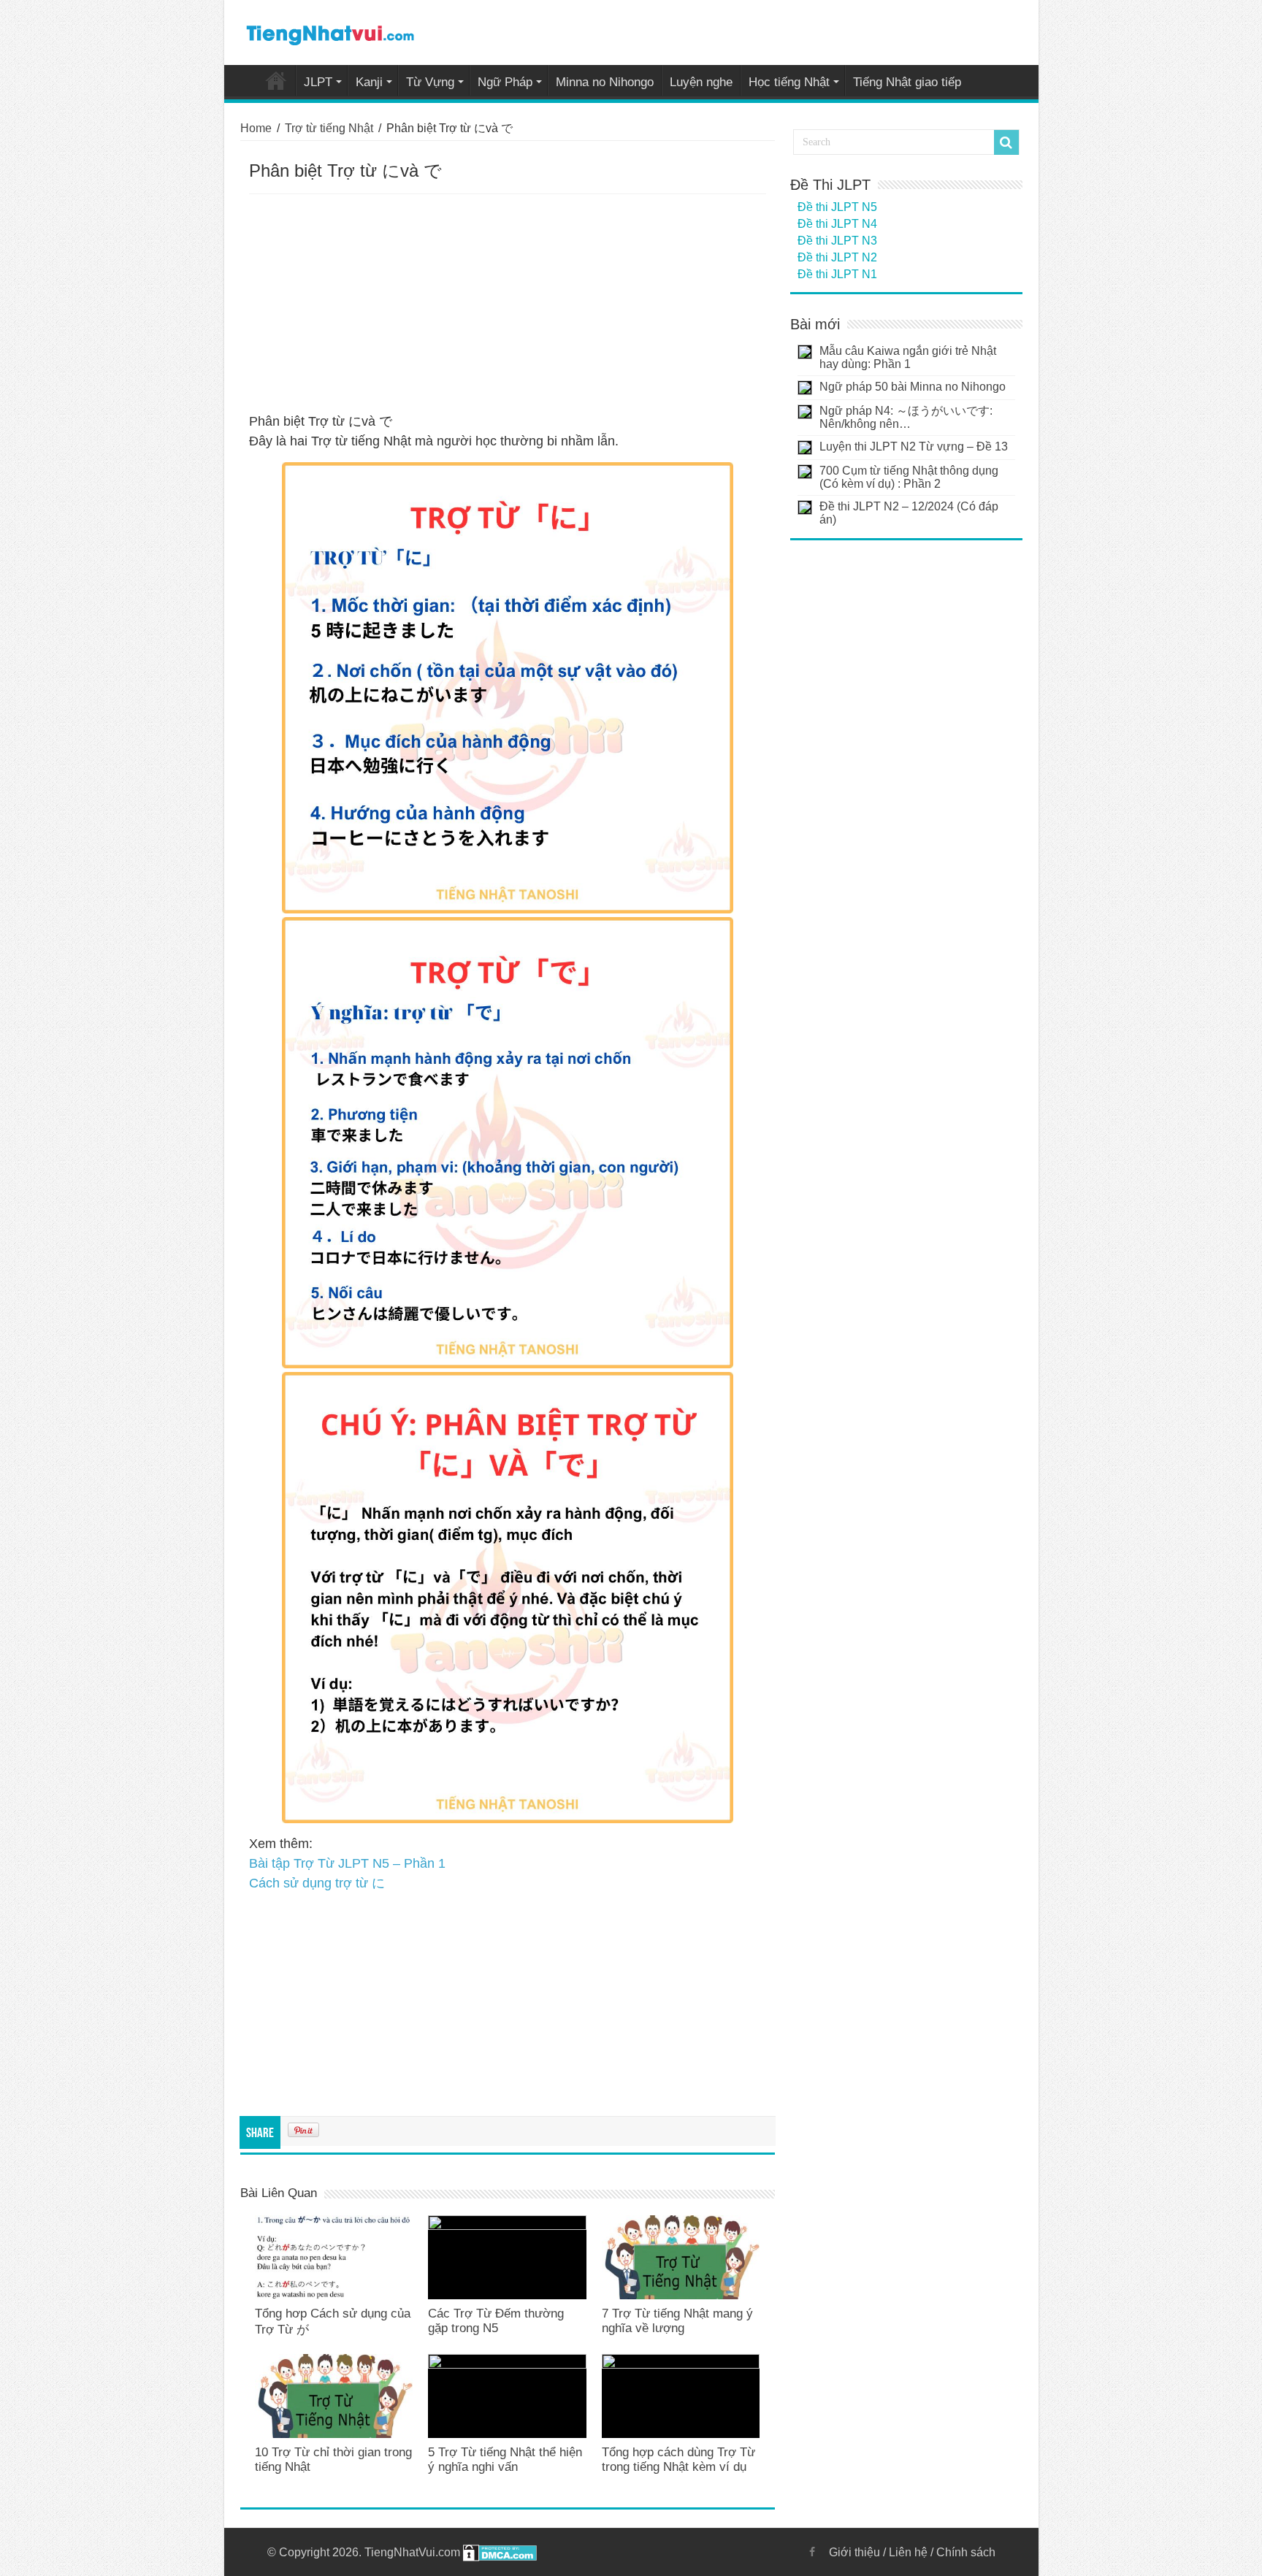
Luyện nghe (701, 82)
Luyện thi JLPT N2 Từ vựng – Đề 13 (914, 446)
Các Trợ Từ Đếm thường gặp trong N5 (496, 2321)
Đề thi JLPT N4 (837, 224)
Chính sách (966, 2552)
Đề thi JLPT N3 (837, 241)
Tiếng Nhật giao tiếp (907, 82)
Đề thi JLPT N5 (837, 207)
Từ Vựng (430, 82)
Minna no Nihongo (605, 82)
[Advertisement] (508, 304)
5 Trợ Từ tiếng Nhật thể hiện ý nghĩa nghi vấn (505, 2460)
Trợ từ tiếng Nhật (329, 128)
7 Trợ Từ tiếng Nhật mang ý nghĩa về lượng (677, 2321)
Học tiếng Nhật (789, 82)
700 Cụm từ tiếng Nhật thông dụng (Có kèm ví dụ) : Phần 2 (909, 477)
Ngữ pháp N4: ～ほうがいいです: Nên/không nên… (906, 417)
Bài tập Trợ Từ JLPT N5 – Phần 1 (347, 1863)
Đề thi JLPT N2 (837, 257)
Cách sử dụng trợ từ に (317, 1883)
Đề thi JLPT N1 (837, 274)
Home (276, 80)
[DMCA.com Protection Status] (500, 2552)
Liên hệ (908, 2552)
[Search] (1006, 142)
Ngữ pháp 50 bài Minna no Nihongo (913, 387)
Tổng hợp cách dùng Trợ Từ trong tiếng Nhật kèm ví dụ (678, 2460)
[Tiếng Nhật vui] (330, 32)
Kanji (369, 82)
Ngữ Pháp (505, 82)
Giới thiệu (854, 2552)
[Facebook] (812, 2552)
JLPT (318, 82)
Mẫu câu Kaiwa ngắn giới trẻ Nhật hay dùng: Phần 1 (908, 357)
